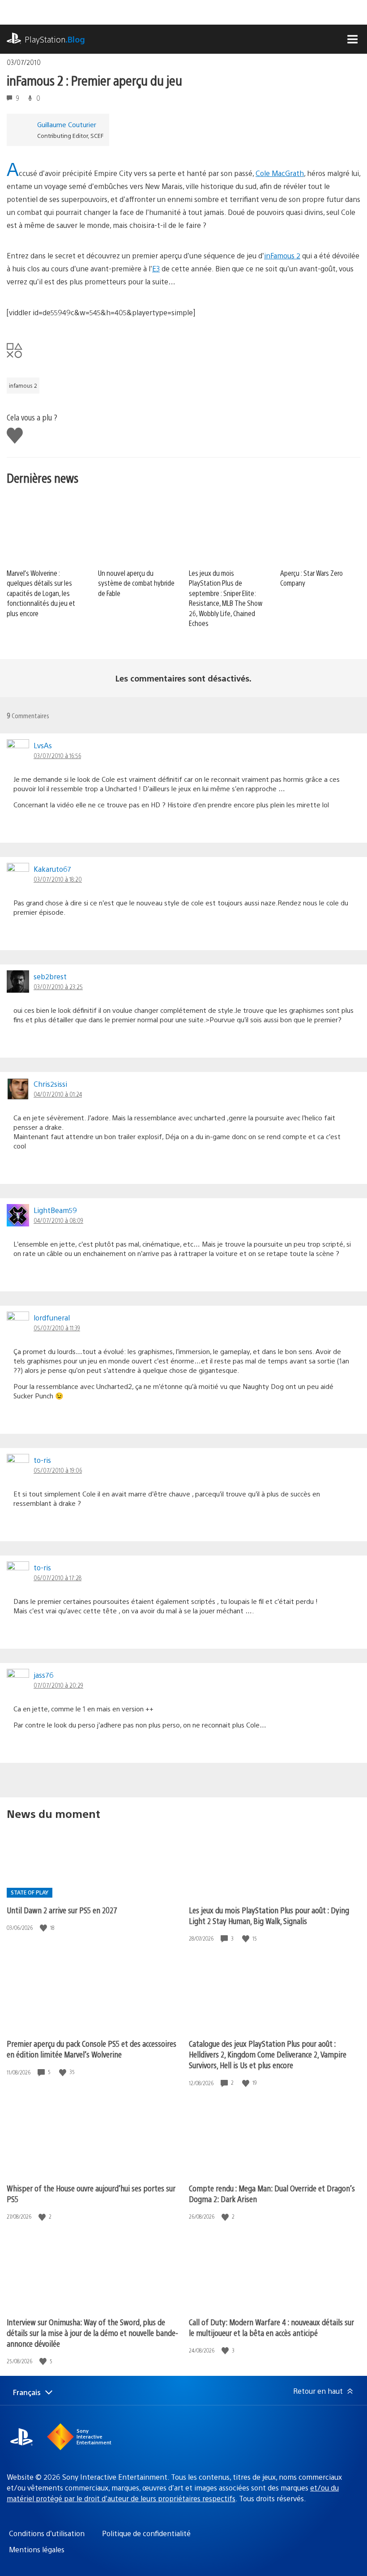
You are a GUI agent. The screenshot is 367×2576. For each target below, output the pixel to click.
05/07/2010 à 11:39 (57, 1328)
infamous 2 (23, 386)
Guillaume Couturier (67, 124)
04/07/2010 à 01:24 (58, 1094)
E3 (156, 268)
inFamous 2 (282, 255)
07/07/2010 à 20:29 (58, 1685)
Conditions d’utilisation (47, 2533)
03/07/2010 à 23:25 (58, 986)
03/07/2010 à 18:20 (58, 879)
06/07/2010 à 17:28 (58, 1577)
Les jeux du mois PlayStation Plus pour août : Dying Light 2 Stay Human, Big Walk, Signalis (269, 1915)
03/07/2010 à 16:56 (57, 755)
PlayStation (55, 39)
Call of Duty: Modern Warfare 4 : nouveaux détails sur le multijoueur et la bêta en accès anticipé (271, 2327)
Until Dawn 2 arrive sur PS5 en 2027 (62, 1910)
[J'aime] (44, 1928)
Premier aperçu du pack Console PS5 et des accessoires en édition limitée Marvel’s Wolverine (92, 2049)
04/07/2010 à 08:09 (58, 1220)
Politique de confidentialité (146, 2533)
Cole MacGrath (280, 173)
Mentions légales (37, 2549)
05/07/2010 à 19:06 (58, 1470)
